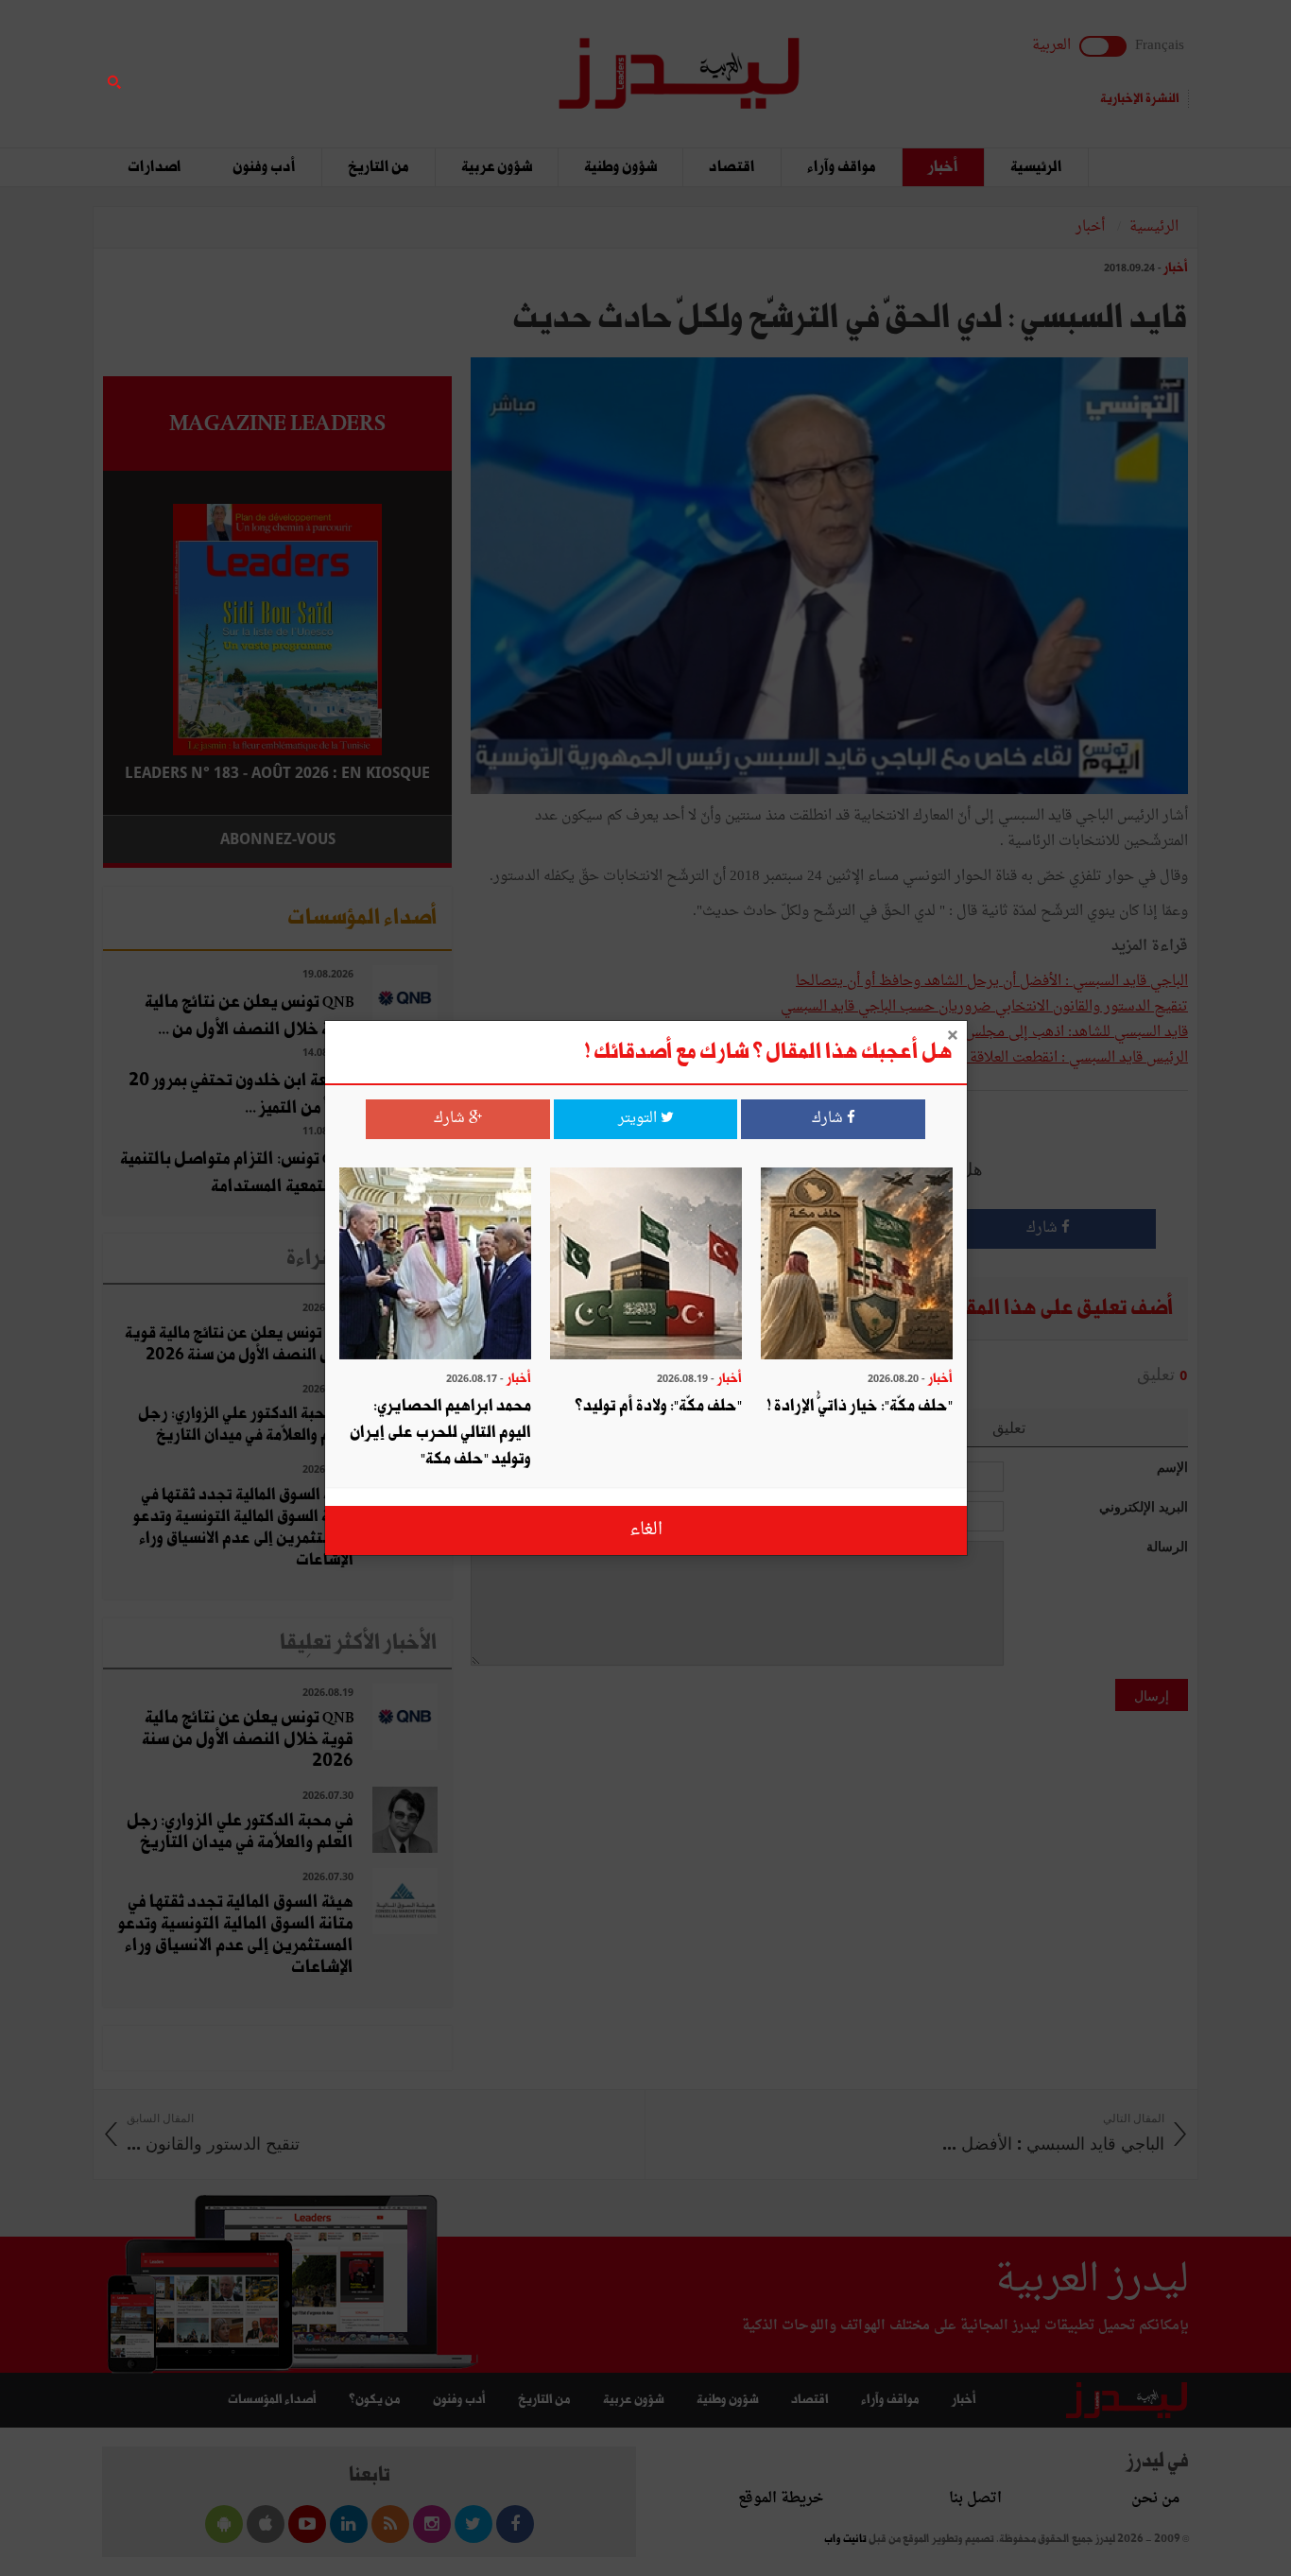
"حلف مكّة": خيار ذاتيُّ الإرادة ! (860, 1406)
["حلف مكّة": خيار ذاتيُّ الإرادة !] (857, 1265)
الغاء (646, 1530)
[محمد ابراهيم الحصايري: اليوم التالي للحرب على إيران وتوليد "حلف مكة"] (435, 1265)
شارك (829, 1119)
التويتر (639, 1119)
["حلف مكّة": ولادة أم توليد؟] (646, 1265)
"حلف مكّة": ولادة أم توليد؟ (658, 1406)
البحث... (441, 63)
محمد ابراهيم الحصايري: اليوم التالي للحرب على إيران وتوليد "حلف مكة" (440, 1433)
